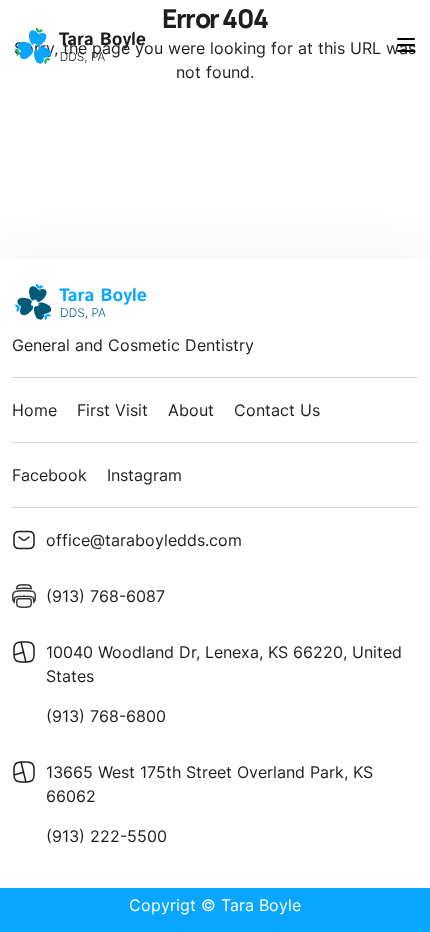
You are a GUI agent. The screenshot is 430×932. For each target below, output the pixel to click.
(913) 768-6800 (106, 716)
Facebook (49, 475)
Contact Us (277, 410)
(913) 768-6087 (105, 596)
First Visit (112, 410)
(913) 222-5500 (106, 836)
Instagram (144, 475)
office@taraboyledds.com (144, 540)
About (191, 410)
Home (34, 410)
